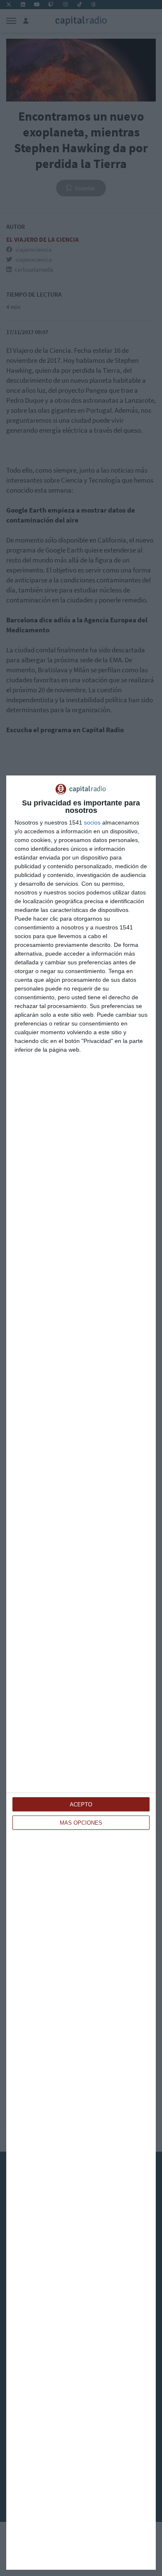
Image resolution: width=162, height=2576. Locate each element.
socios (92, 822)
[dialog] (81, 1673)
